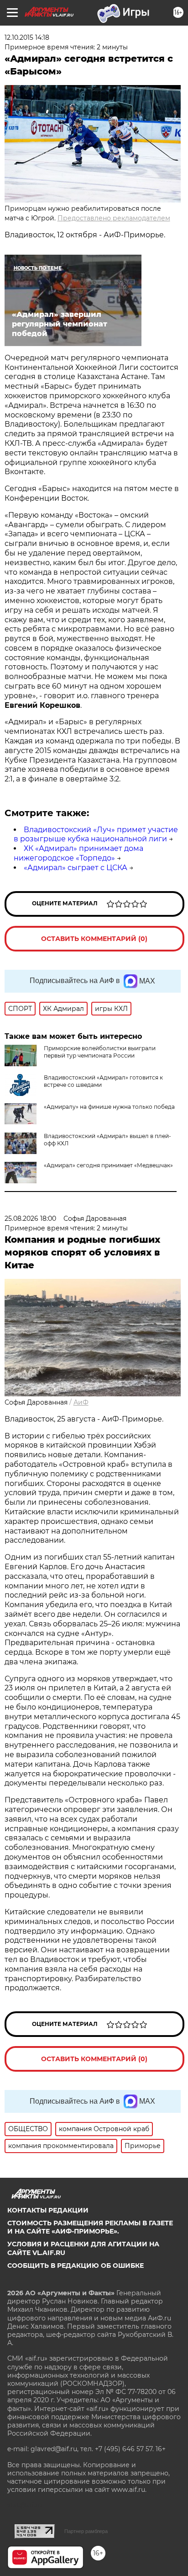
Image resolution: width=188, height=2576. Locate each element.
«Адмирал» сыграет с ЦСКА (76, 868)
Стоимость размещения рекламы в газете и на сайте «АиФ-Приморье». (90, 2227)
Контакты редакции (48, 2210)
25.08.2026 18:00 (30, 1219)
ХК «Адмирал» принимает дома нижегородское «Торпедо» (78, 853)
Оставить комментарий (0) (94, 939)
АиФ (81, 1402)
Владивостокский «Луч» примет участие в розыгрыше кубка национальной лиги (96, 834)
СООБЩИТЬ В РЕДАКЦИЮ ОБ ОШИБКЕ (76, 2266)
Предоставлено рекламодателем (114, 218)
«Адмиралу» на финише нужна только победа (109, 1107)
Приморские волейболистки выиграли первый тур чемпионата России (100, 1052)
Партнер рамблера (86, 2531)
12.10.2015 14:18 (27, 37)
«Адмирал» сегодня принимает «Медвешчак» (108, 1165)
